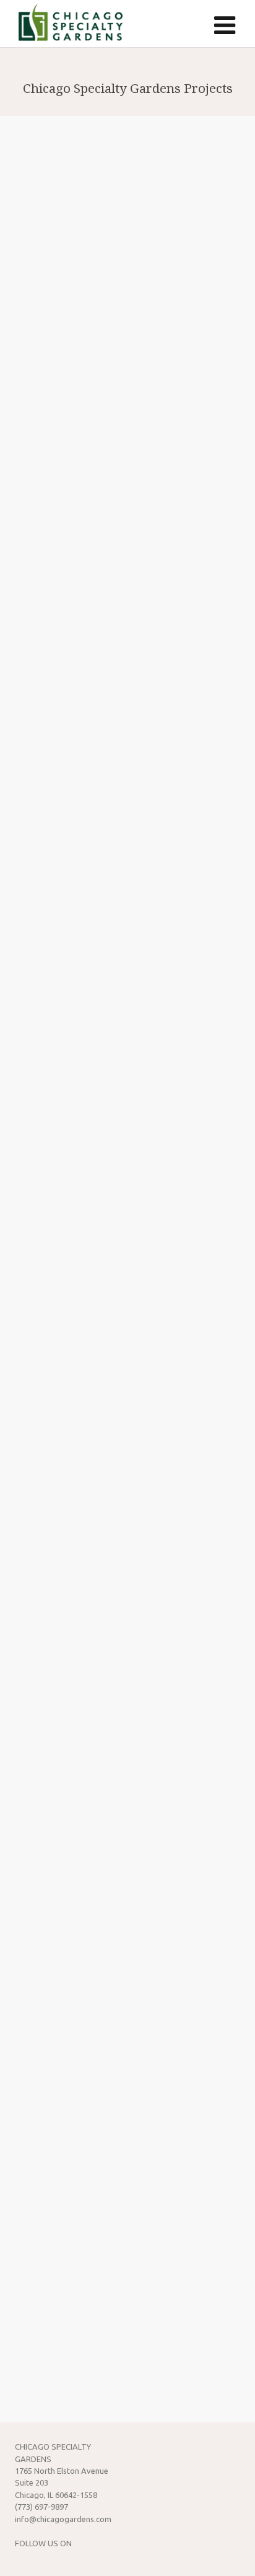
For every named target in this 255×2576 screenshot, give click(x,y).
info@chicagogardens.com (63, 2519)
